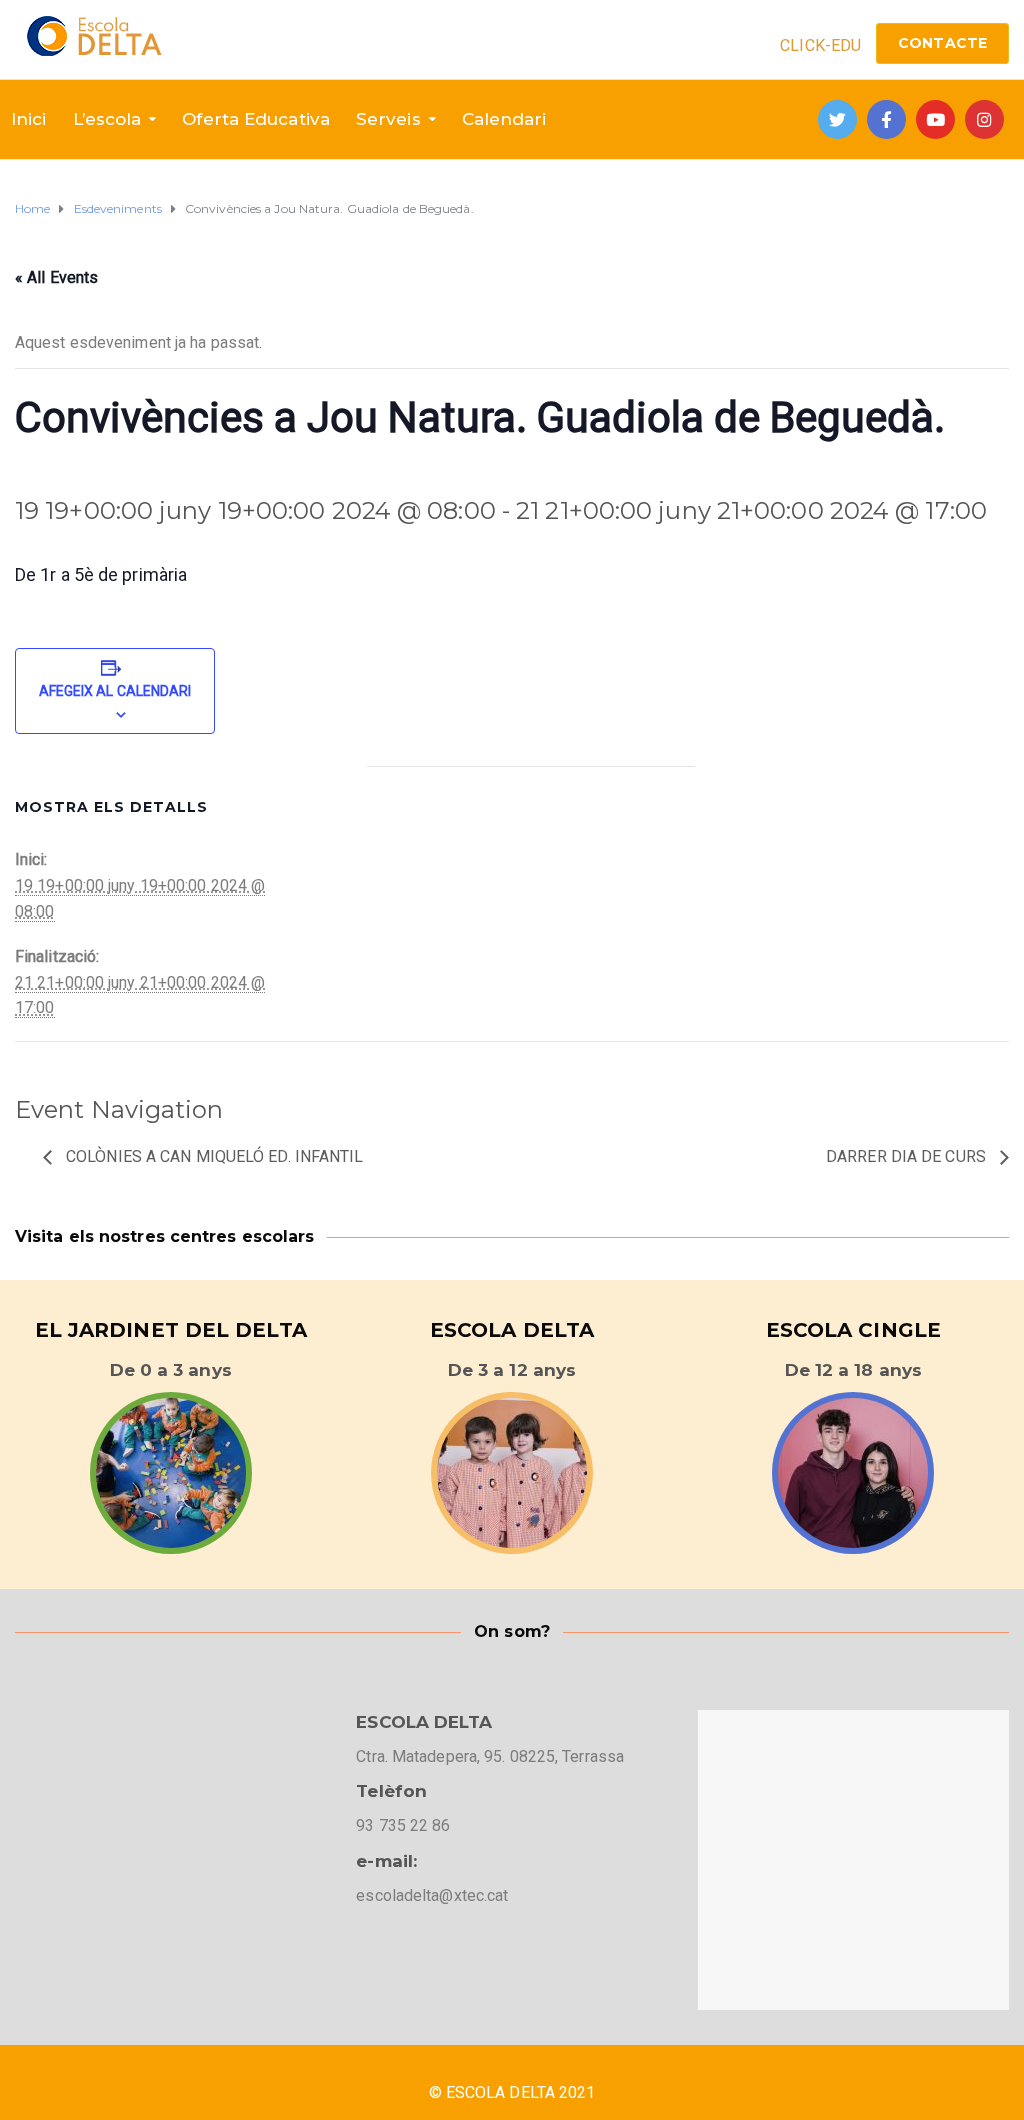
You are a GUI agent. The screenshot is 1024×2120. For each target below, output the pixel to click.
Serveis (388, 119)
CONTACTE (942, 43)
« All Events (56, 277)
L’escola (107, 119)
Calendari (504, 119)
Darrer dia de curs (908, 1156)
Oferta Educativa (256, 119)
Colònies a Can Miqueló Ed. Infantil (213, 1156)
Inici (29, 119)
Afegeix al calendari (115, 691)
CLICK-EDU (820, 45)
